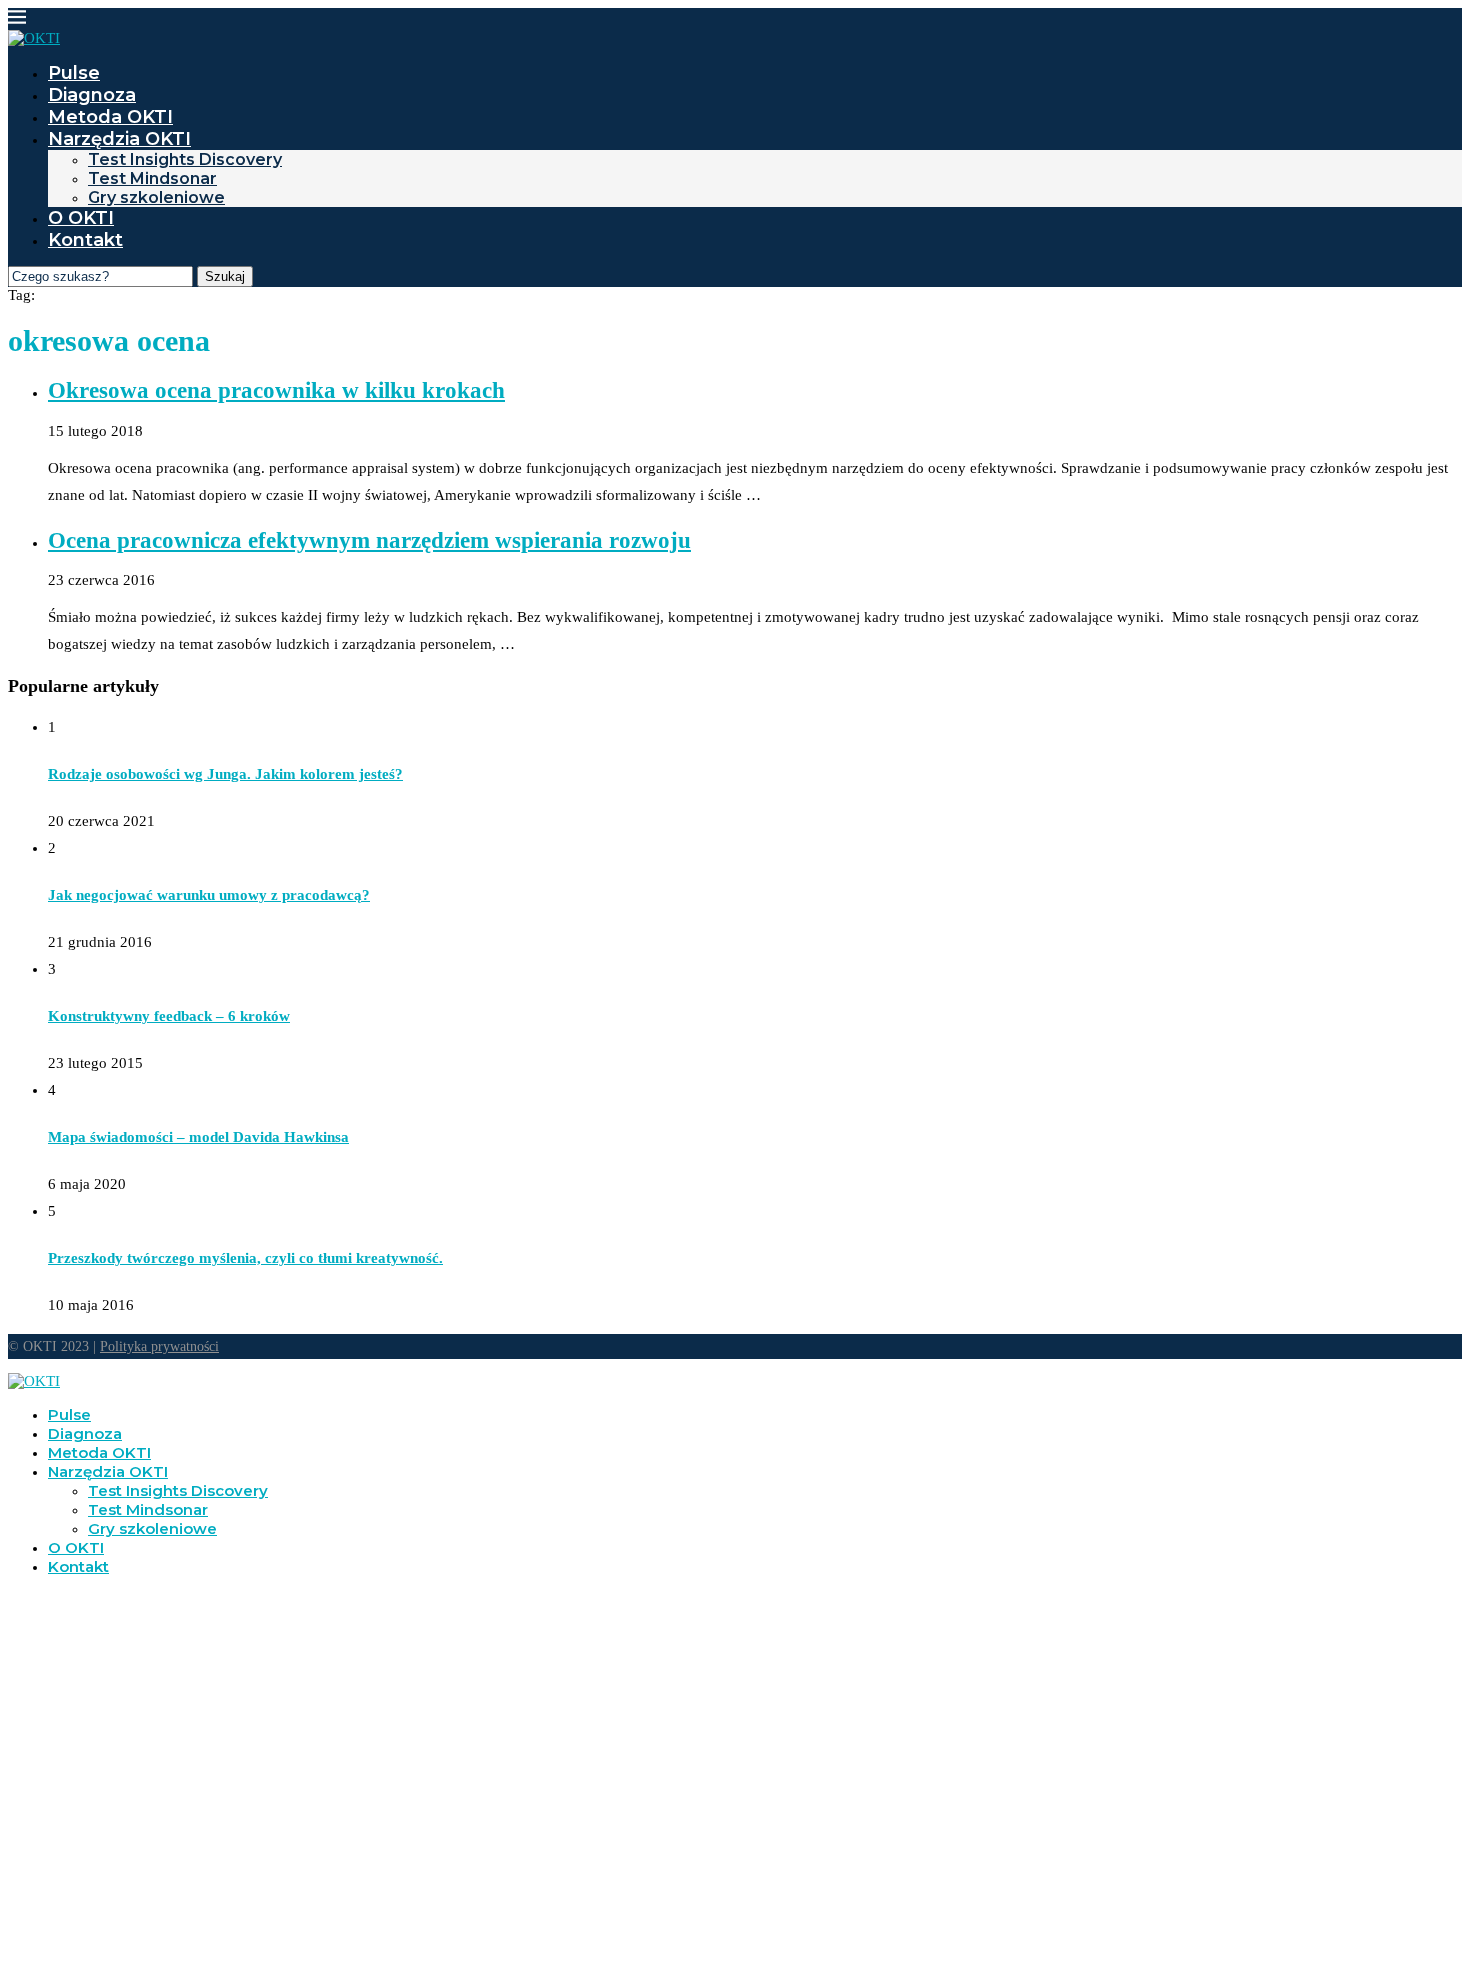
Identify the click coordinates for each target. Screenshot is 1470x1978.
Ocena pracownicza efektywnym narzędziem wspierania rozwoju (369, 540)
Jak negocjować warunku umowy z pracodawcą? (209, 895)
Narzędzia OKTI (119, 139)
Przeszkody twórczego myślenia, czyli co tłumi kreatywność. (245, 1258)
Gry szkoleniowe (156, 197)
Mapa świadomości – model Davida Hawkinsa (198, 1137)
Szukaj (225, 276)
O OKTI (81, 218)
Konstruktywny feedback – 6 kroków (169, 1016)
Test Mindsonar (152, 178)
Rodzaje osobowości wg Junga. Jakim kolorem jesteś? (225, 774)
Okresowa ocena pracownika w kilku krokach (276, 390)
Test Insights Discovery (185, 159)
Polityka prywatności (159, 1346)
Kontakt (85, 240)
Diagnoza (92, 95)
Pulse (74, 73)
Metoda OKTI (110, 117)
